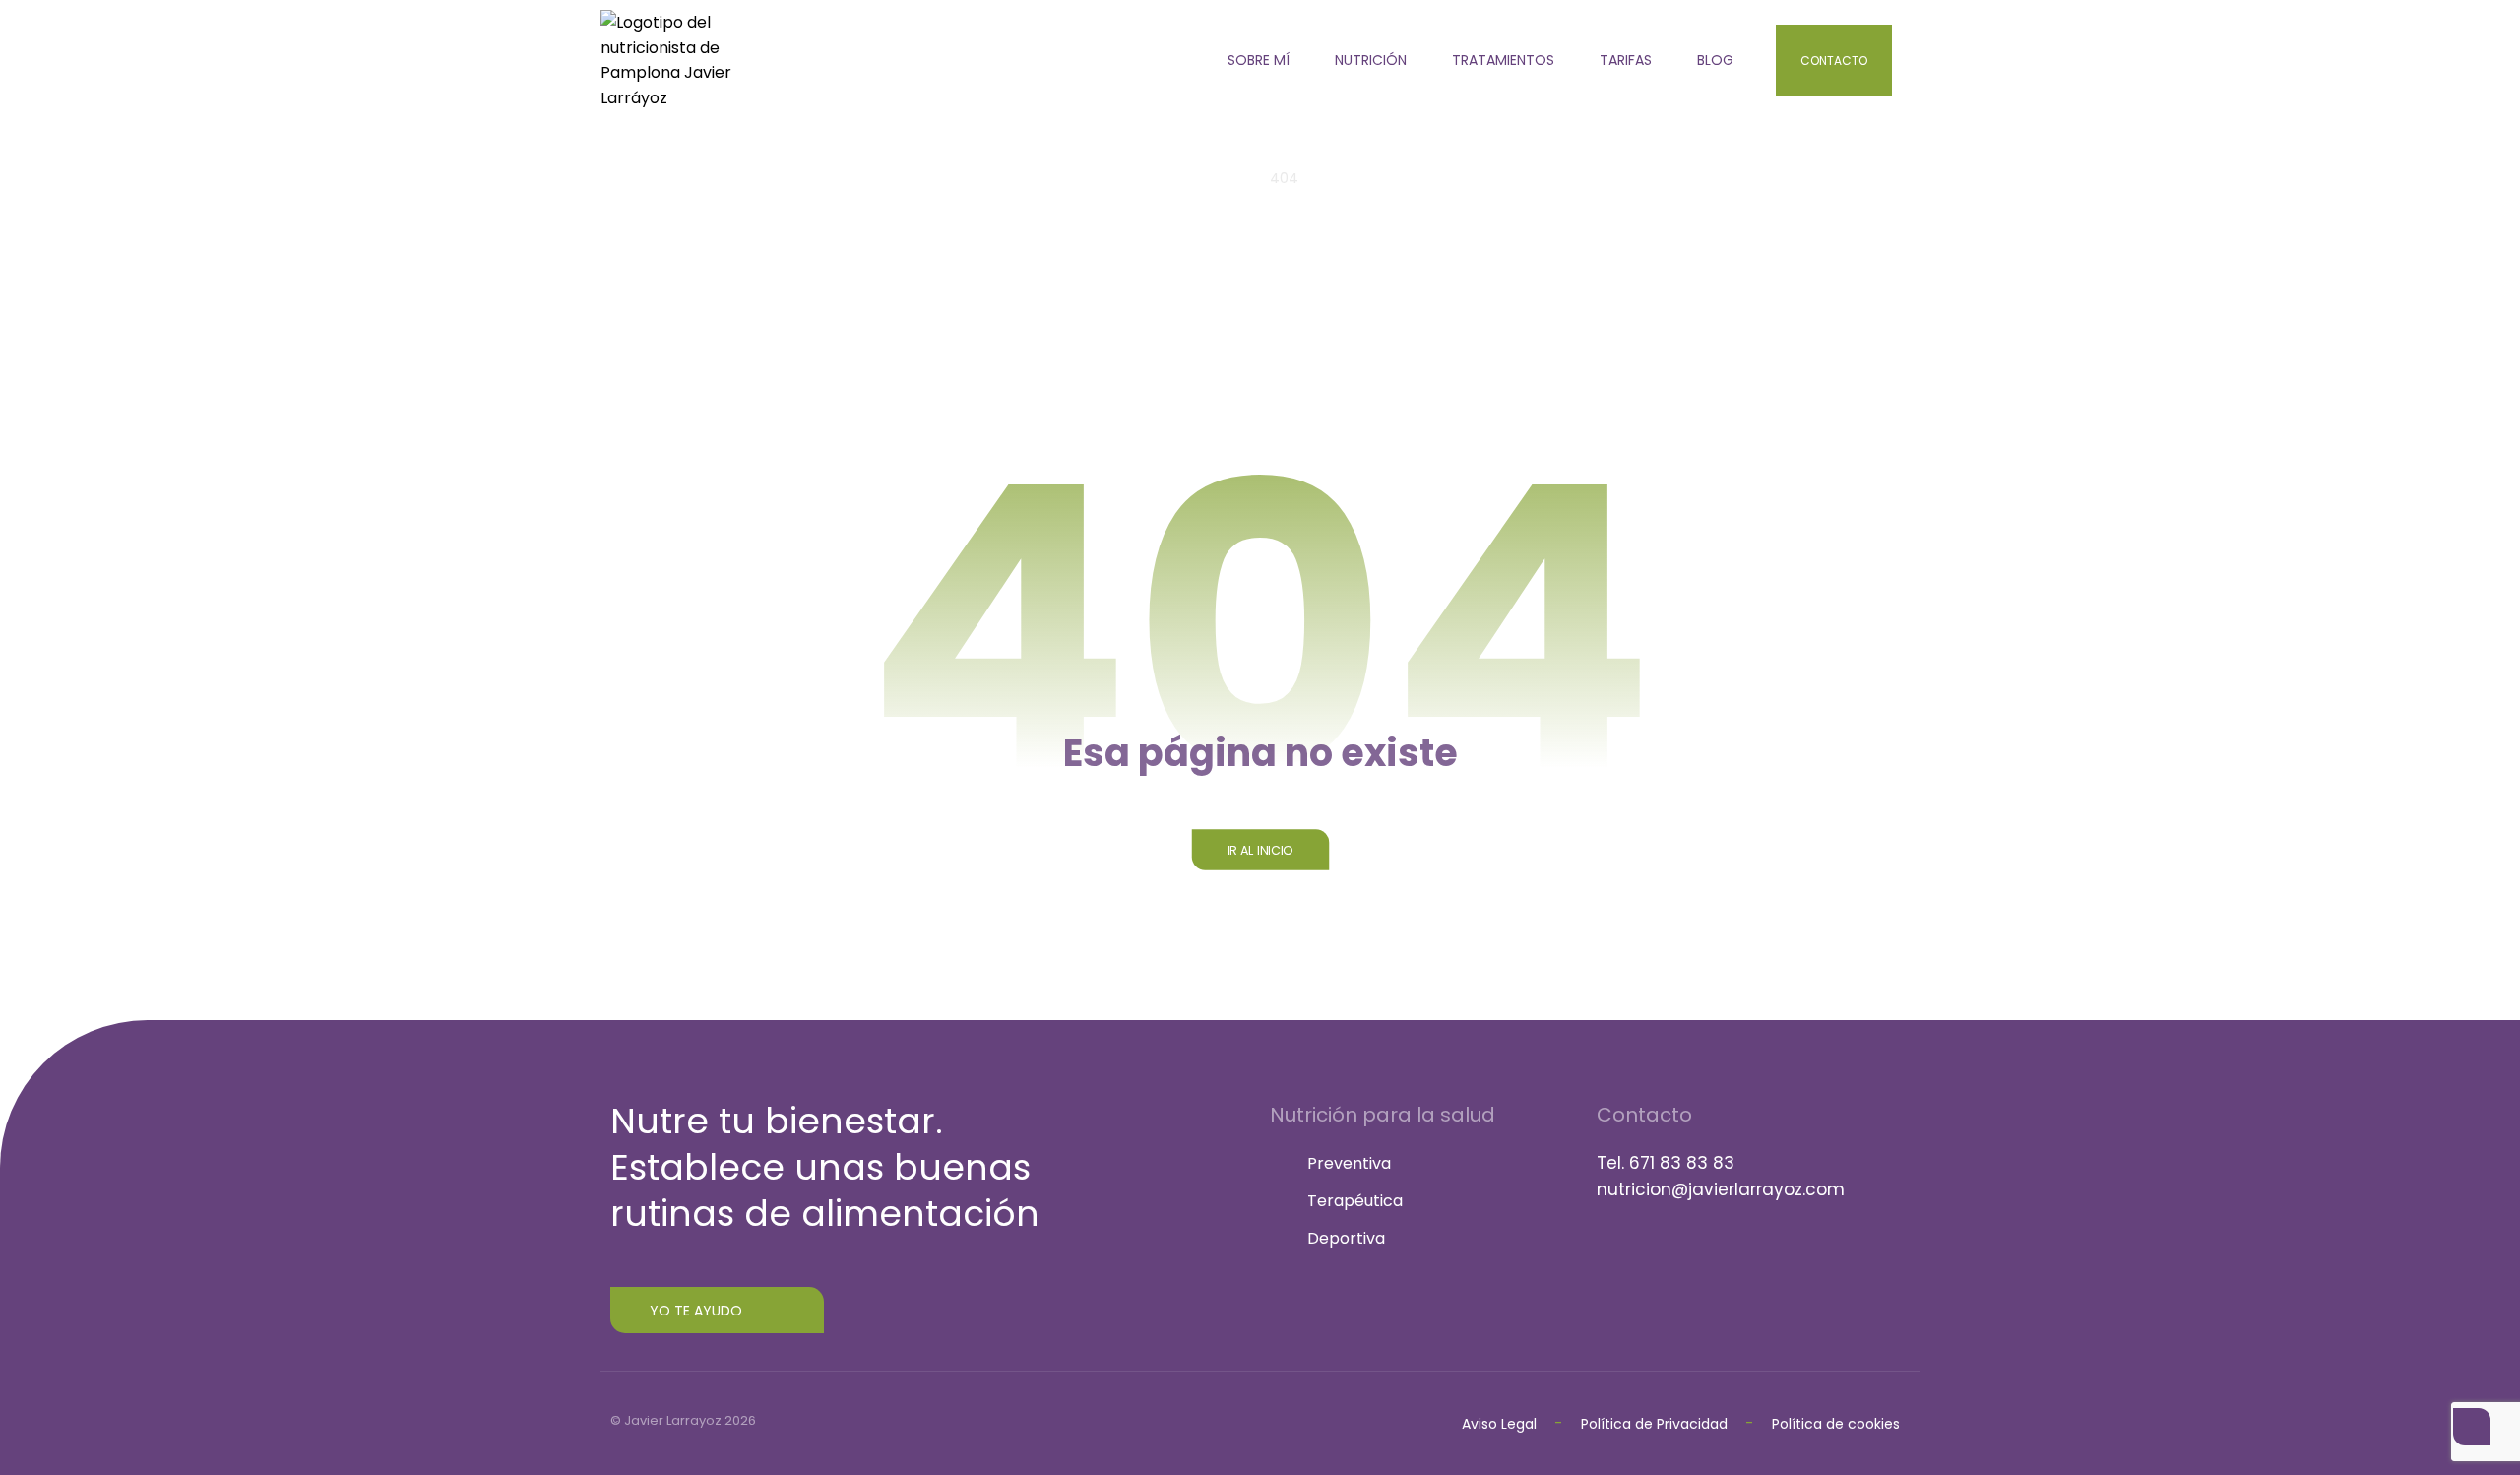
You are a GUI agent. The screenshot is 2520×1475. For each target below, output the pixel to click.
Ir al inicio (1260, 850)
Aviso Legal (1499, 1424)
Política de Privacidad (1656, 1424)
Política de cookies (1836, 1424)
